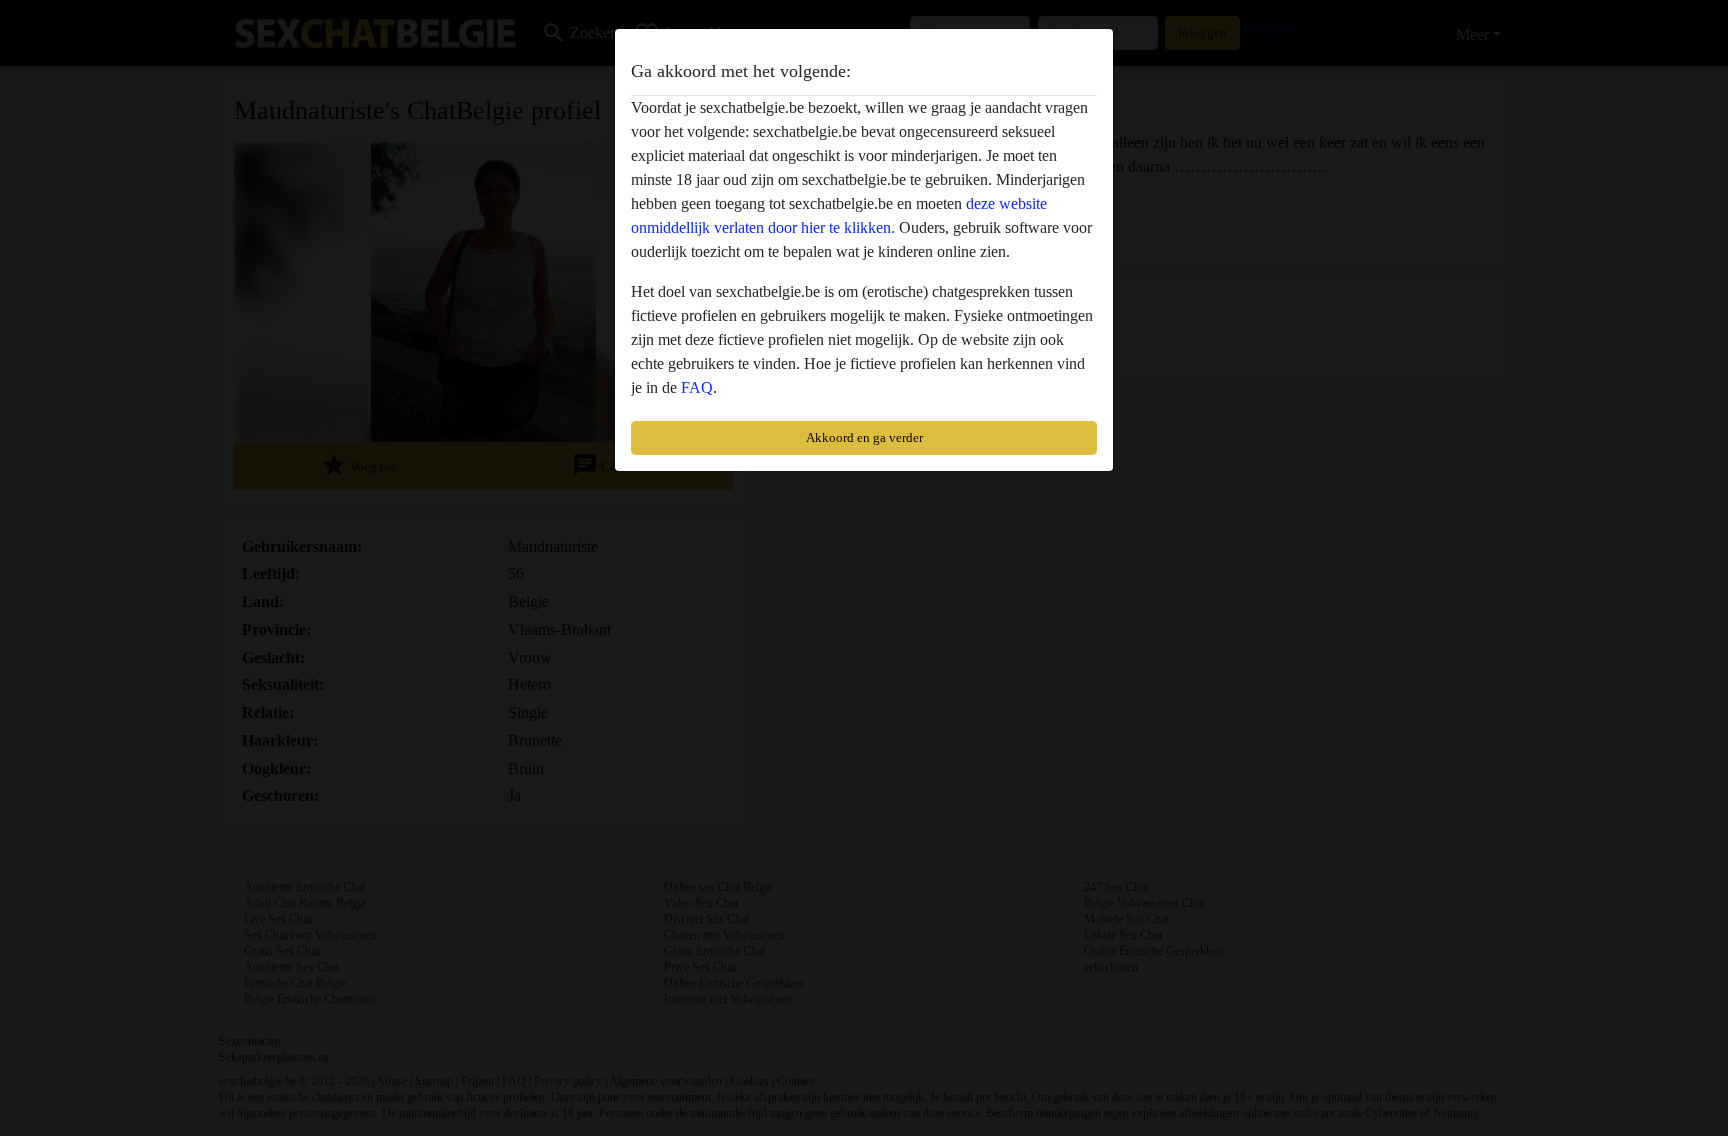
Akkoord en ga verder (864, 437)
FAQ (697, 387)
